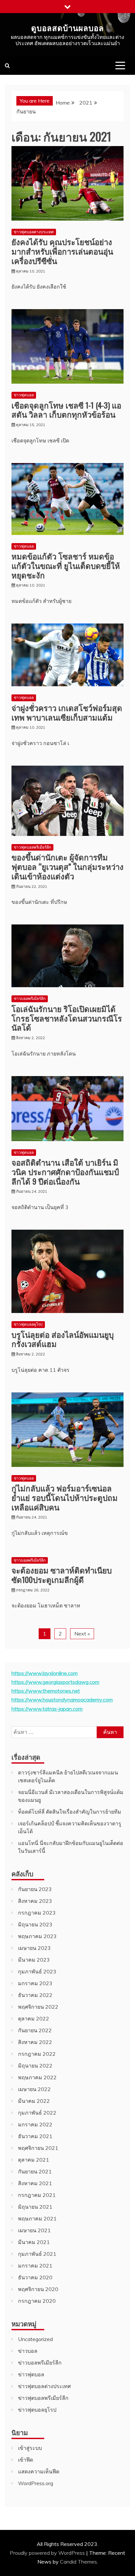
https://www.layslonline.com (45, 1673)
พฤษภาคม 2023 (37, 1936)
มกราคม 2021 (35, 2266)
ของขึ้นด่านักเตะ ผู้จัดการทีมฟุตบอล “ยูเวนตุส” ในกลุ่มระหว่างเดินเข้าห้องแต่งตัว (67, 866)
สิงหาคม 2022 (35, 2042)
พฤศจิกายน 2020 (38, 2289)
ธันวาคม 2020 (35, 2277)
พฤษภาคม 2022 (37, 2077)
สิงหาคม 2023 (35, 1901)
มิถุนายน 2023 (35, 1924)
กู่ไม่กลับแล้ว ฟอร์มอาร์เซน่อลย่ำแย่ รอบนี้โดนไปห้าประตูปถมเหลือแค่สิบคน (65, 1497)
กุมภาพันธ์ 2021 (37, 2254)
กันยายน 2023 (35, 1889)
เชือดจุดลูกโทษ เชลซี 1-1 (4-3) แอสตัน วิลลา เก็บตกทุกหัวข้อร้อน (66, 410)
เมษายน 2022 (34, 2089)
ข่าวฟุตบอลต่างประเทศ (34, 232)
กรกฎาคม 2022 (37, 2054)
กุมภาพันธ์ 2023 (37, 1971)
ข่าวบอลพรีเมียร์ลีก (30, 998)
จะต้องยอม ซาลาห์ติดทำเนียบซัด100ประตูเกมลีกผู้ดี (62, 1575)
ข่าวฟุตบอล (24, 395)
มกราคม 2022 (35, 2124)
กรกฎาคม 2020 (37, 2301)
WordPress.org (36, 2483)
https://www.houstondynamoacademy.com (62, 1700)
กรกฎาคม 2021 (37, 2195)
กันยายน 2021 (35, 2171)
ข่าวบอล (28, 2351)
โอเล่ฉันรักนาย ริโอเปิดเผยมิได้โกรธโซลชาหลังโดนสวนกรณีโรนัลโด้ (67, 1018)
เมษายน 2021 (34, 2230)
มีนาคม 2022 (34, 2101)
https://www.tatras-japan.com (47, 1709)
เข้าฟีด (26, 2460)
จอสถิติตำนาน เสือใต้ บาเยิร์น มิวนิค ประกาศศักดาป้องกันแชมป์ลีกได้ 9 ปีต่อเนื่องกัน (65, 1172)
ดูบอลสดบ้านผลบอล (67, 27)
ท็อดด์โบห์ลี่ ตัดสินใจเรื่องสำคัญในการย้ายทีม (70, 1812)
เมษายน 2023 (34, 1948)
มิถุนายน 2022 (35, 2066)
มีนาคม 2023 (34, 1960)
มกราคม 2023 (35, 1983)
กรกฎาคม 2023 (37, 1913)
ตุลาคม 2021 (34, 2160)
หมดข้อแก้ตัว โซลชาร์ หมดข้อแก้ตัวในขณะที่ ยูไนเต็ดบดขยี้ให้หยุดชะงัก (66, 565)
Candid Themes (78, 2562)
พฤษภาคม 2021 (37, 2219)
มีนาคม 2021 (34, 2242)
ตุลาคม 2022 (34, 2019)
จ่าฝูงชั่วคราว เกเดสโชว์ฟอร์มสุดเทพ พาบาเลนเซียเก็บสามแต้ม (67, 712)
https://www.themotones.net (46, 1691)
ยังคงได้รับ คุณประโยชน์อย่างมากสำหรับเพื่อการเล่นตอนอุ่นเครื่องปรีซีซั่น (62, 251)
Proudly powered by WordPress (48, 2553)
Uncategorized (35, 2339)
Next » (82, 1634)
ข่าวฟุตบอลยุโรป (28, 1324)
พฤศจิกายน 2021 (38, 2148)
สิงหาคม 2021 (35, 2183)
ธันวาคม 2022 (35, 1995)
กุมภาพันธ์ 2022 (37, 2113)
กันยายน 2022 (35, 2030)
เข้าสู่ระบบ (30, 2448)
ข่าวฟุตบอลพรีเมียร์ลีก (32, 847)
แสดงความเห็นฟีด (39, 2471)
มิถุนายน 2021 (35, 2207)
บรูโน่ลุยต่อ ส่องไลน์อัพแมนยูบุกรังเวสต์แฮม (63, 1339)
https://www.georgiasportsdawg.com (55, 1682)
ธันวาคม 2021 (35, 2136)
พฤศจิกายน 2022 (38, 2007)
